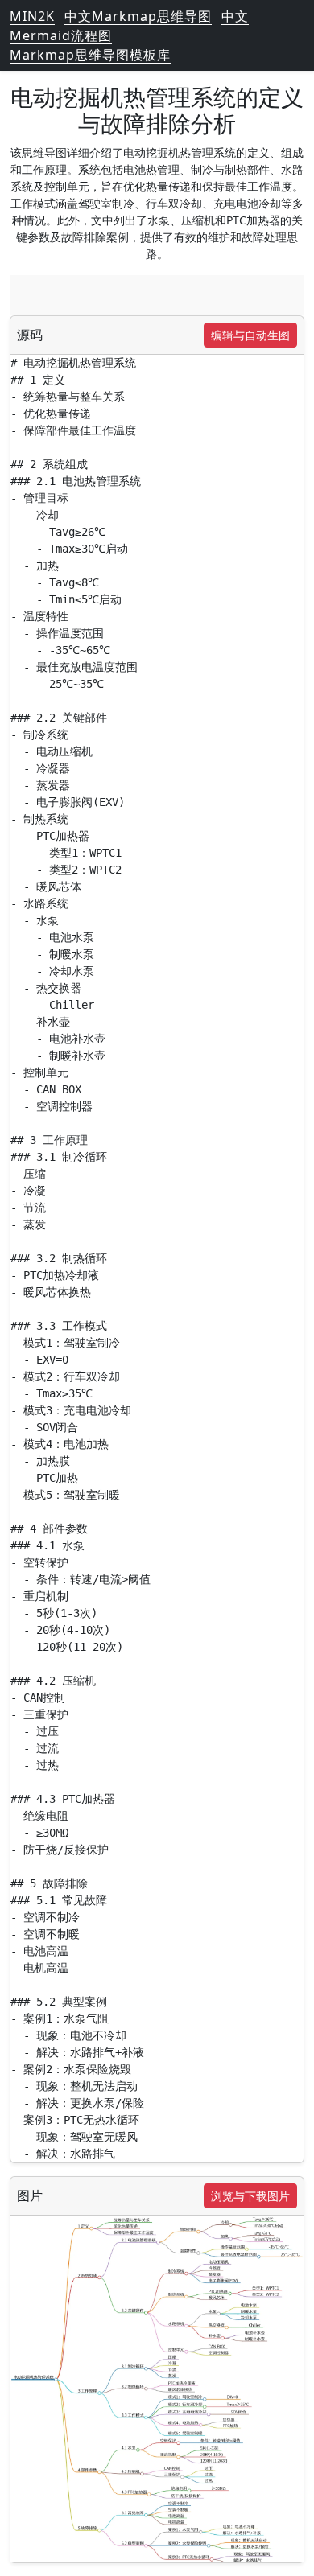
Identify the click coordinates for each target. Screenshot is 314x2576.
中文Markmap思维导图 (138, 16)
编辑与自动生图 (250, 335)
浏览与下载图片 (250, 2196)
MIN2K (32, 16)
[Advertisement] (157, 295)
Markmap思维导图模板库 (90, 55)
